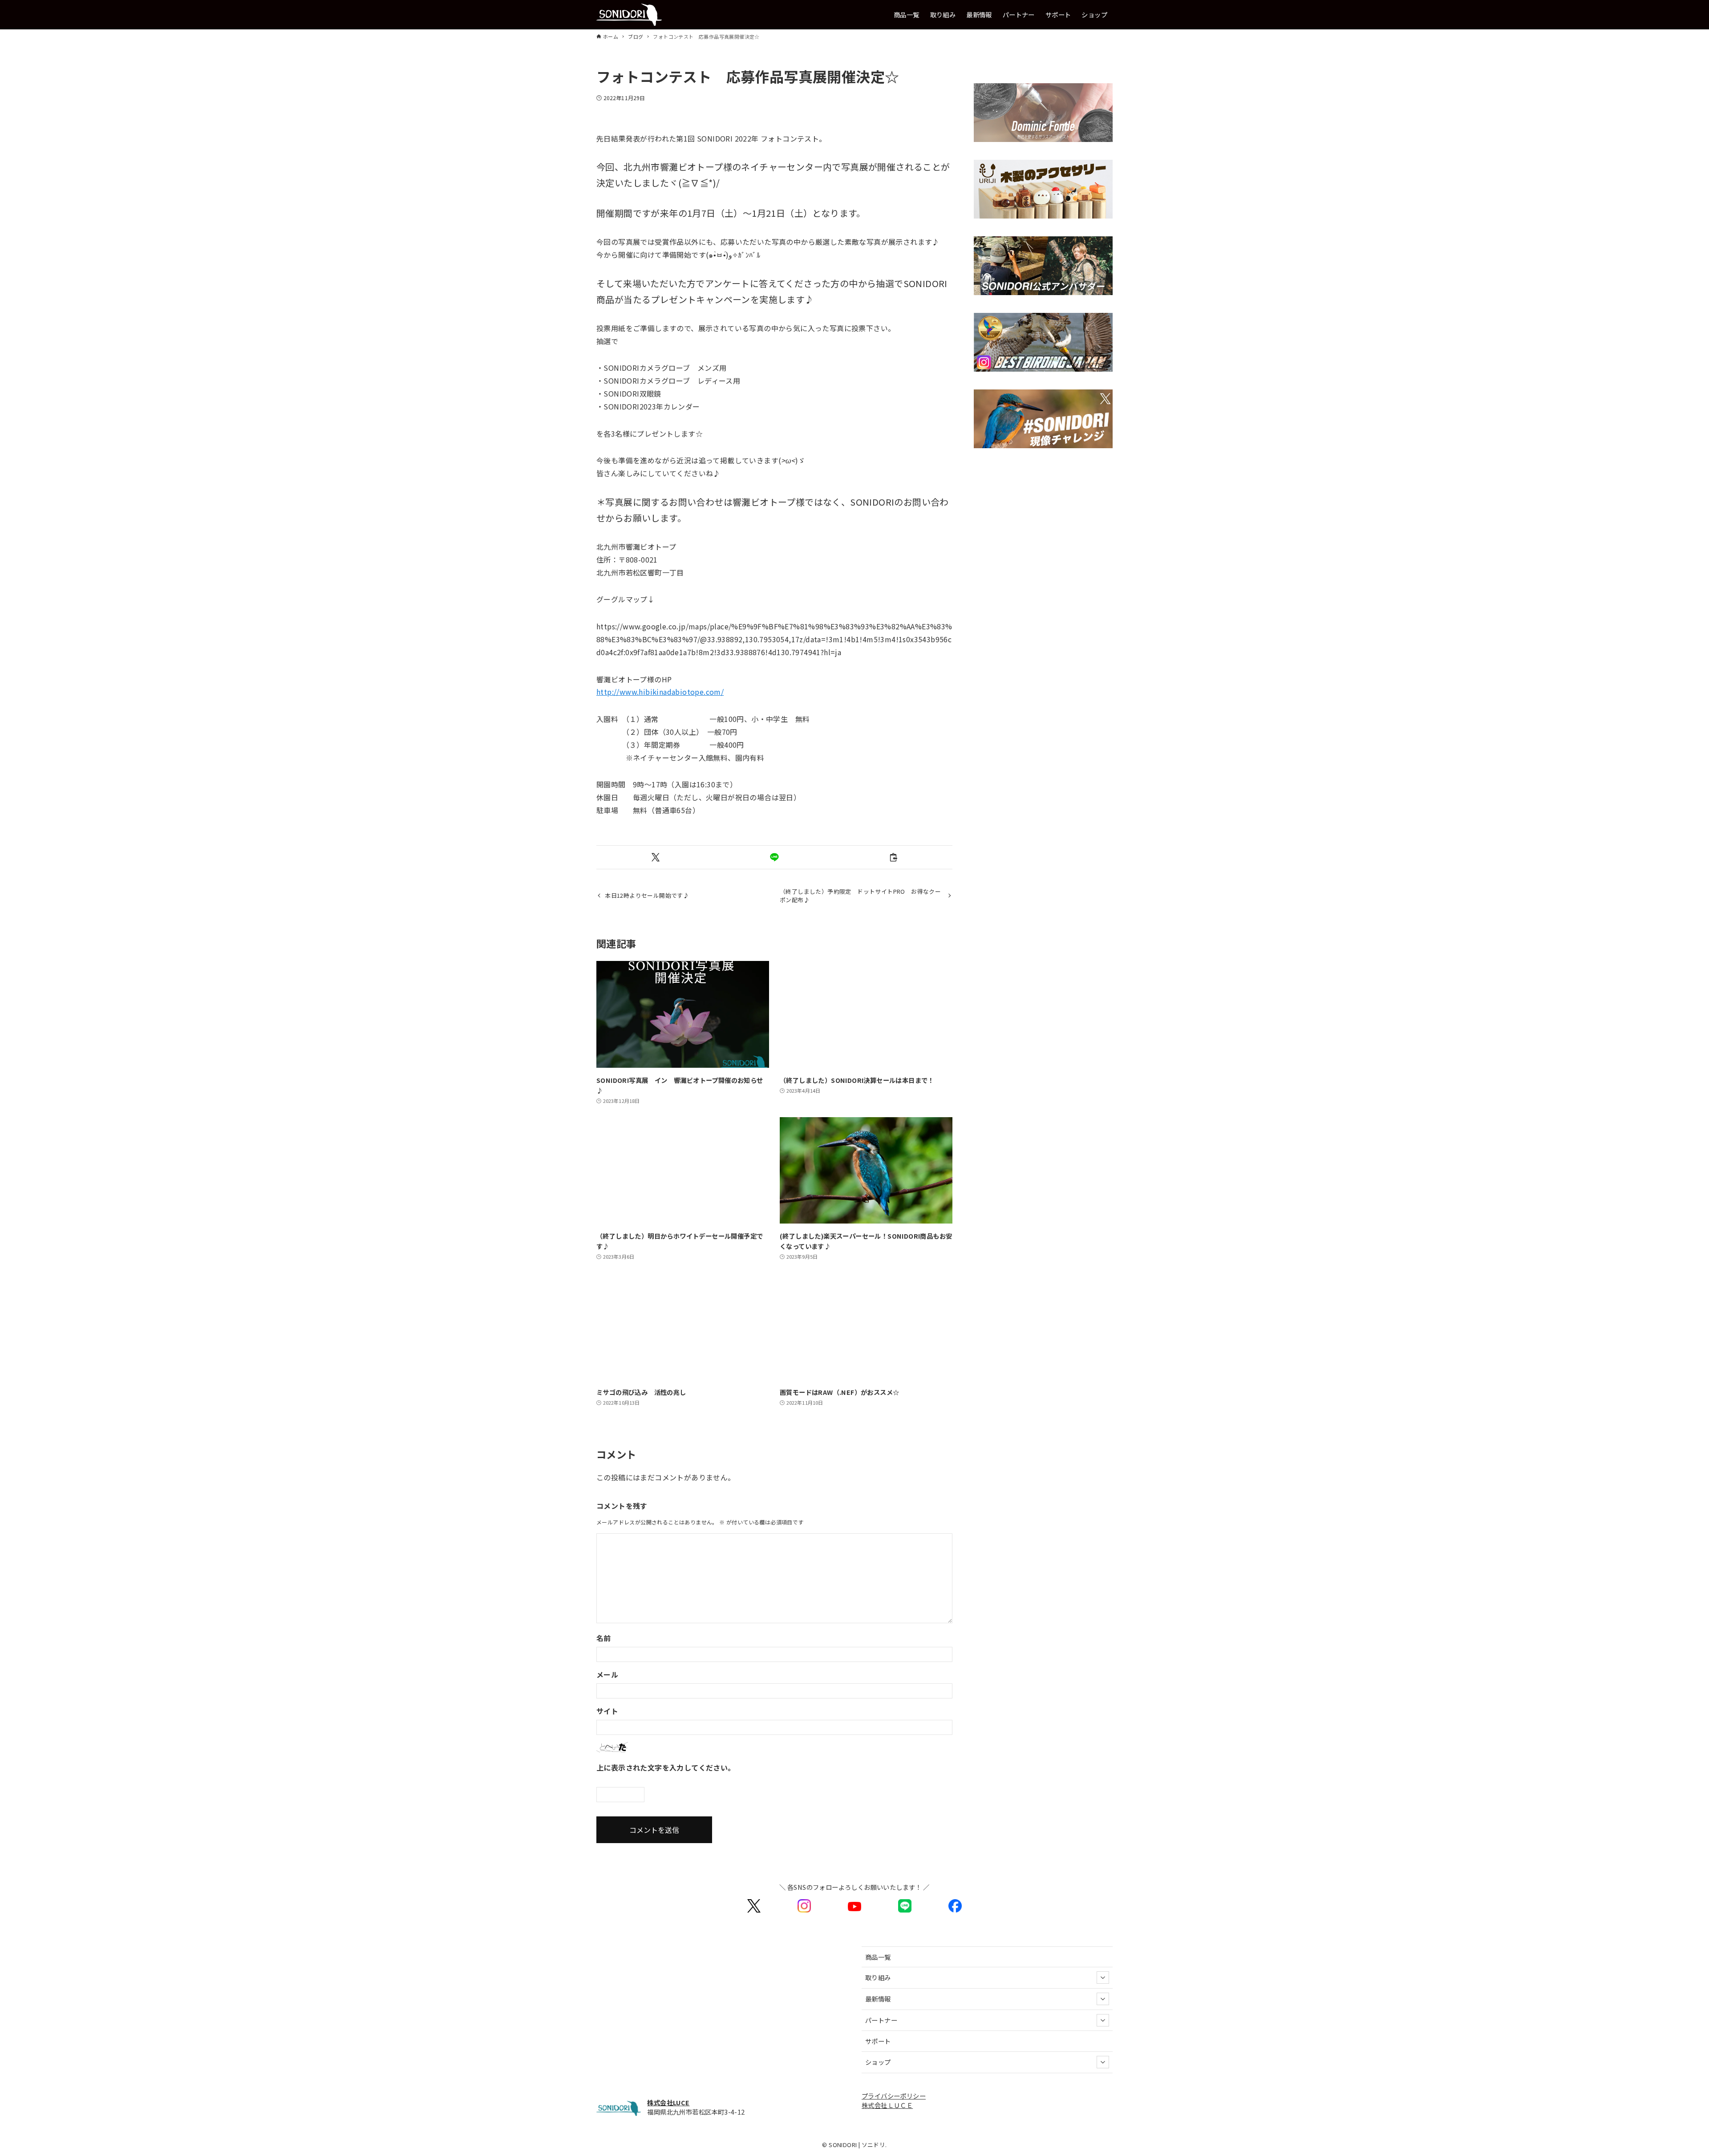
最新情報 (878, 1999)
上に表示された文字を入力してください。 (666, 1767)
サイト (607, 1711)
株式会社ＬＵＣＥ (887, 2105)
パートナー (881, 2020)
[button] (656, 857)
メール (607, 1674)
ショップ (878, 2062)
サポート (878, 2041)
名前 (604, 1638)
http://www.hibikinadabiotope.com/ (660, 692)
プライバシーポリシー (894, 2096)
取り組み (878, 1977)
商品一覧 (878, 1957)
